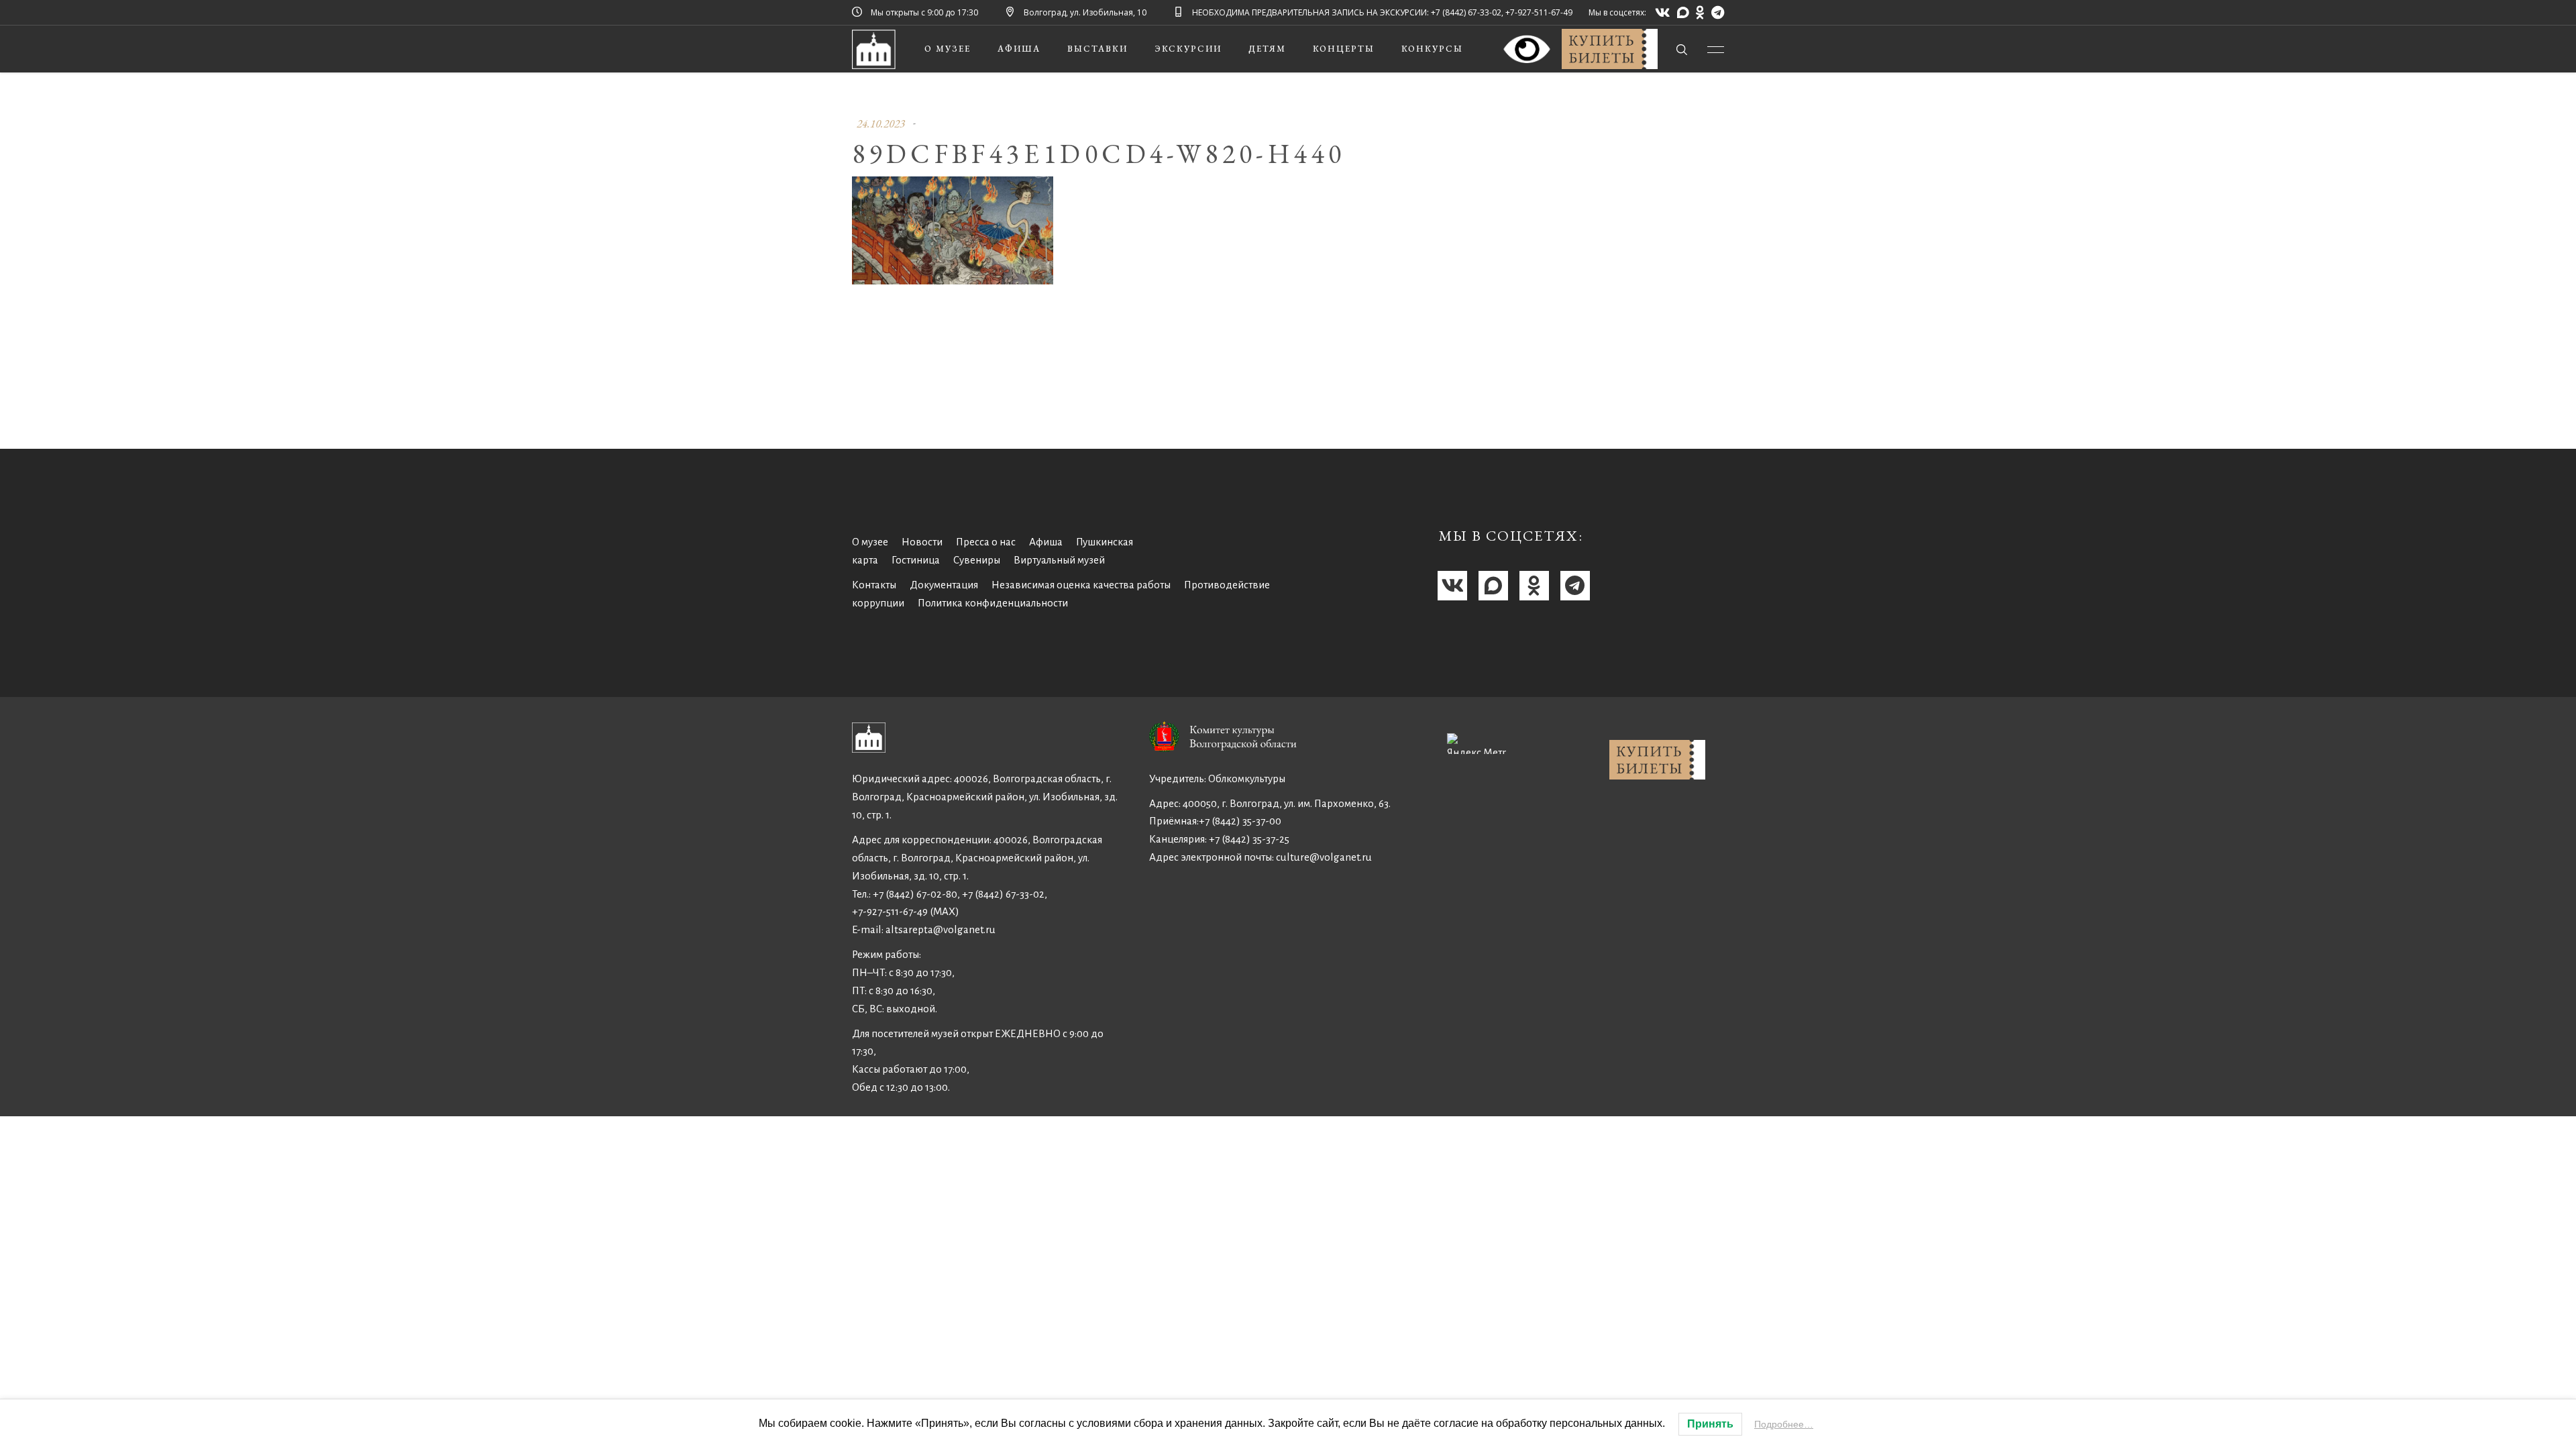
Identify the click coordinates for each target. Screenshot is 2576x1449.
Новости (922, 542)
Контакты (874, 585)
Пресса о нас (986, 542)
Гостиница (916, 560)
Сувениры (977, 560)
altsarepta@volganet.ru (941, 929)
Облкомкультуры (1247, 779)
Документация (944, 585)
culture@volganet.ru (1324, 857)
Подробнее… (1784, 1424)
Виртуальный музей (1059, 560)
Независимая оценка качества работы (1081, 585)
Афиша (1046, 542)
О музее (870, 542)
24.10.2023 (881, 123)
